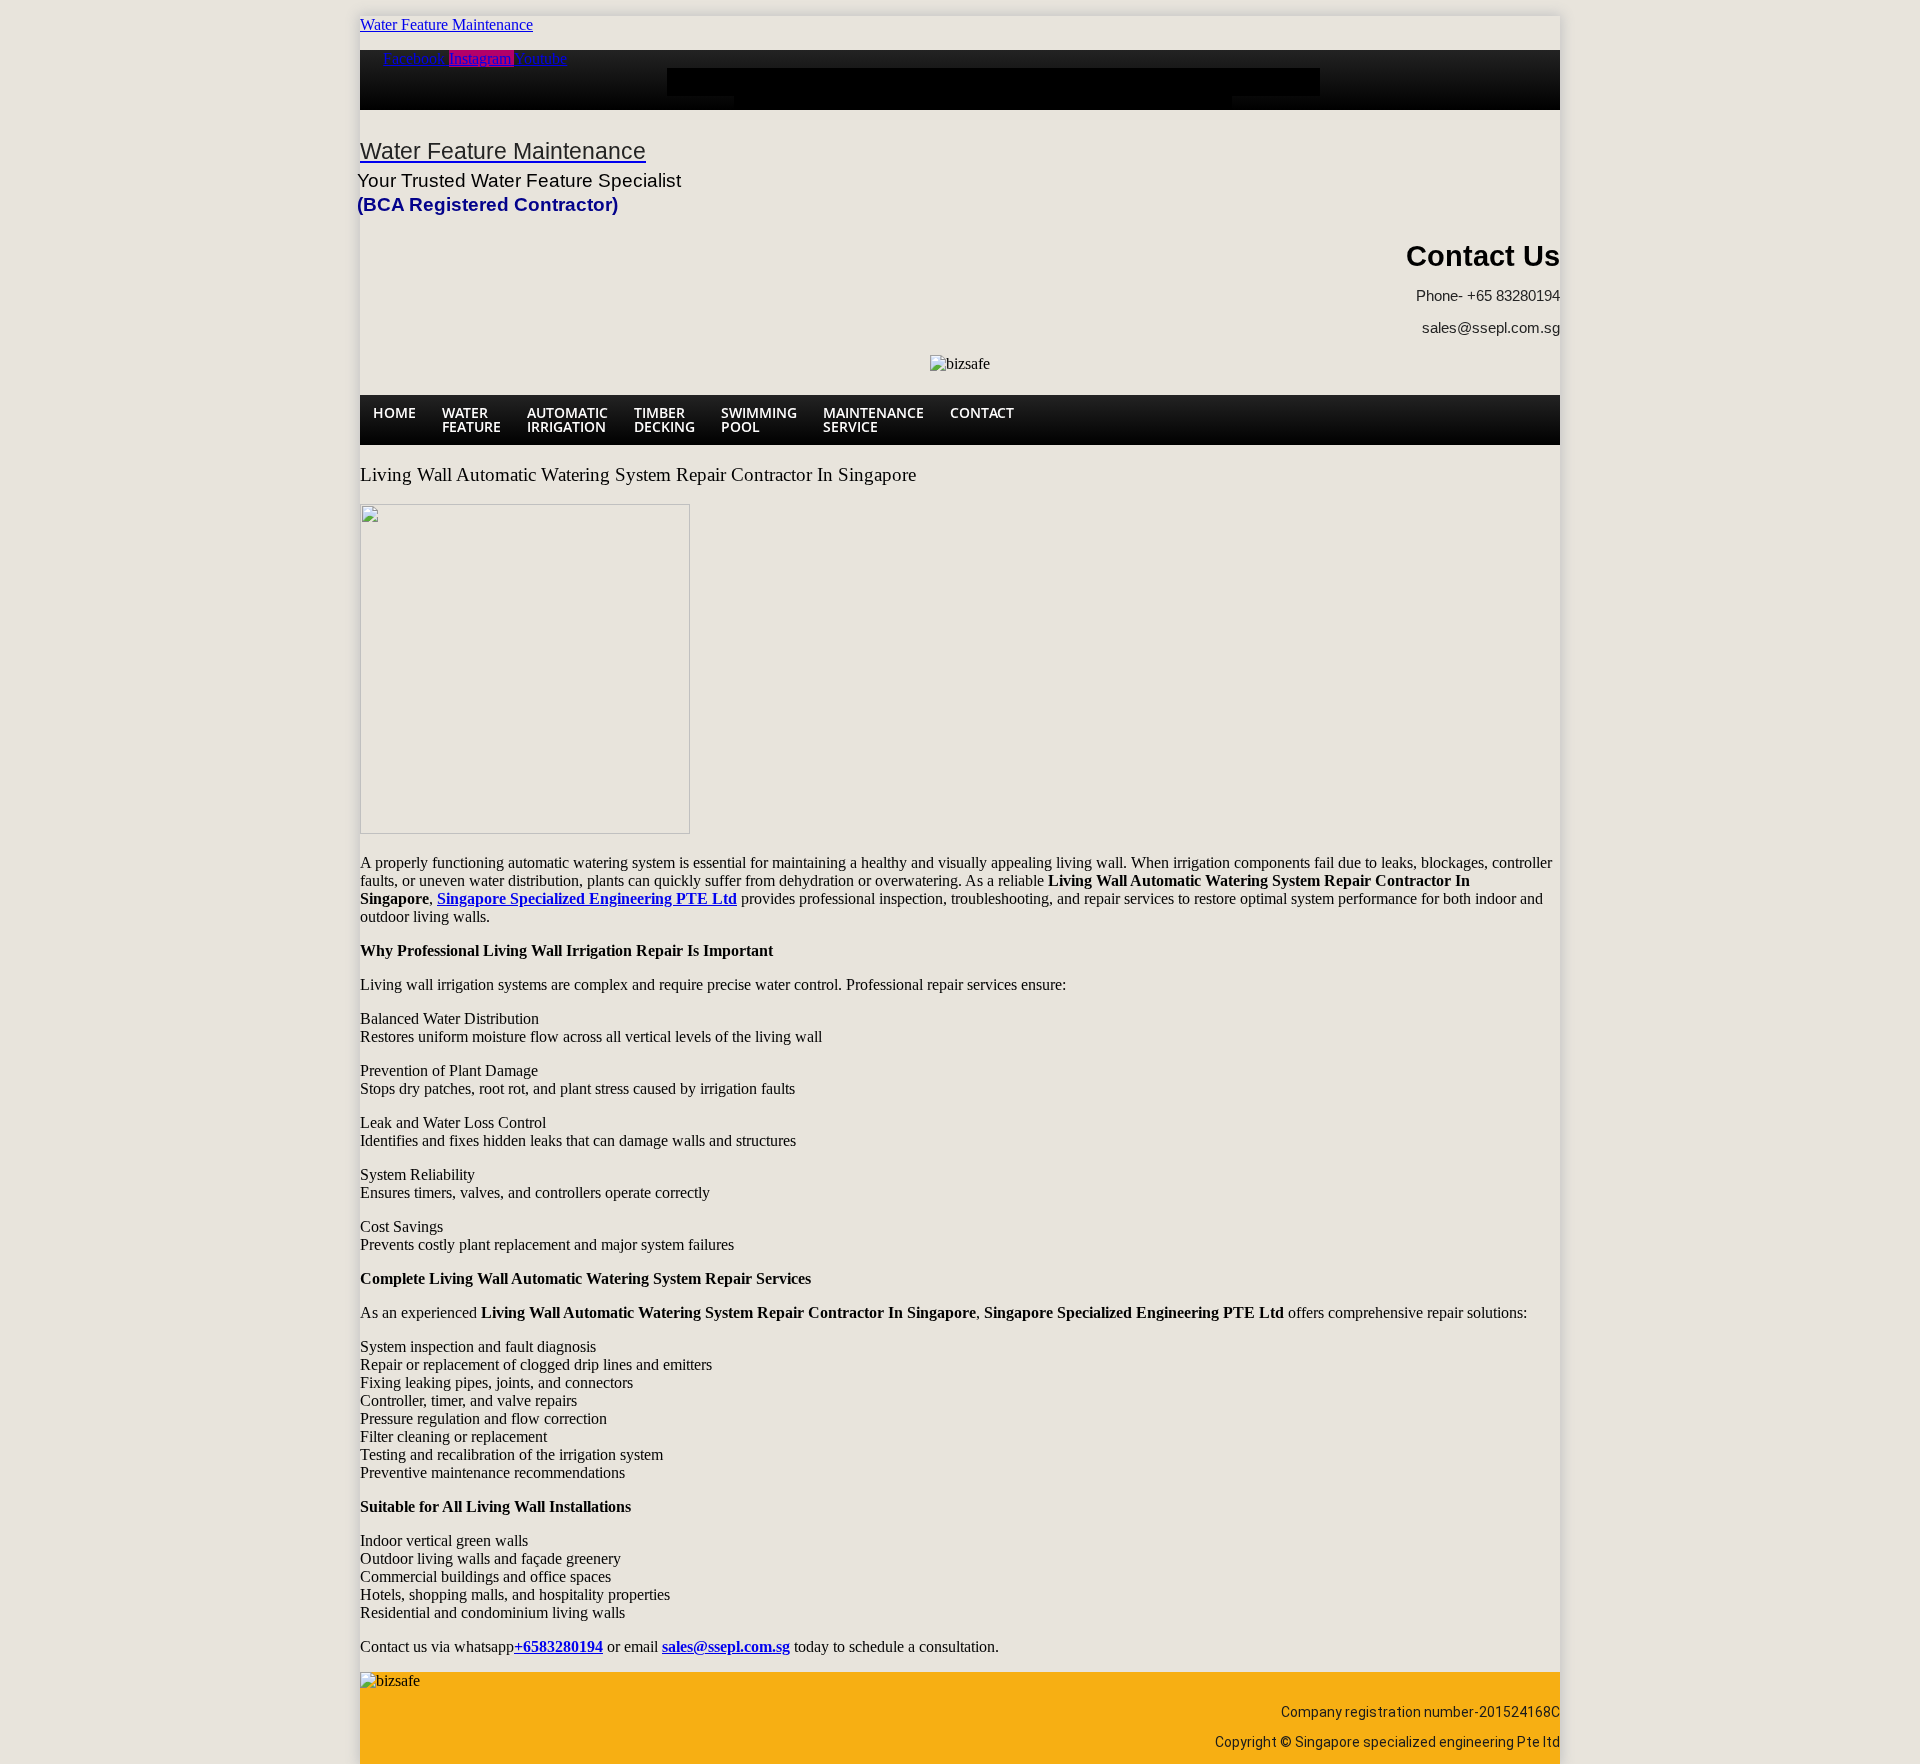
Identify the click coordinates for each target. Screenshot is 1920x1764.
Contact (1276, 81)
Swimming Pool (1057, 88)
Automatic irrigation (869, 88)
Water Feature (775, 88)
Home (700, 81)
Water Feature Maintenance (446, 24)
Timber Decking (964, 88)
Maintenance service (1169, 88)
